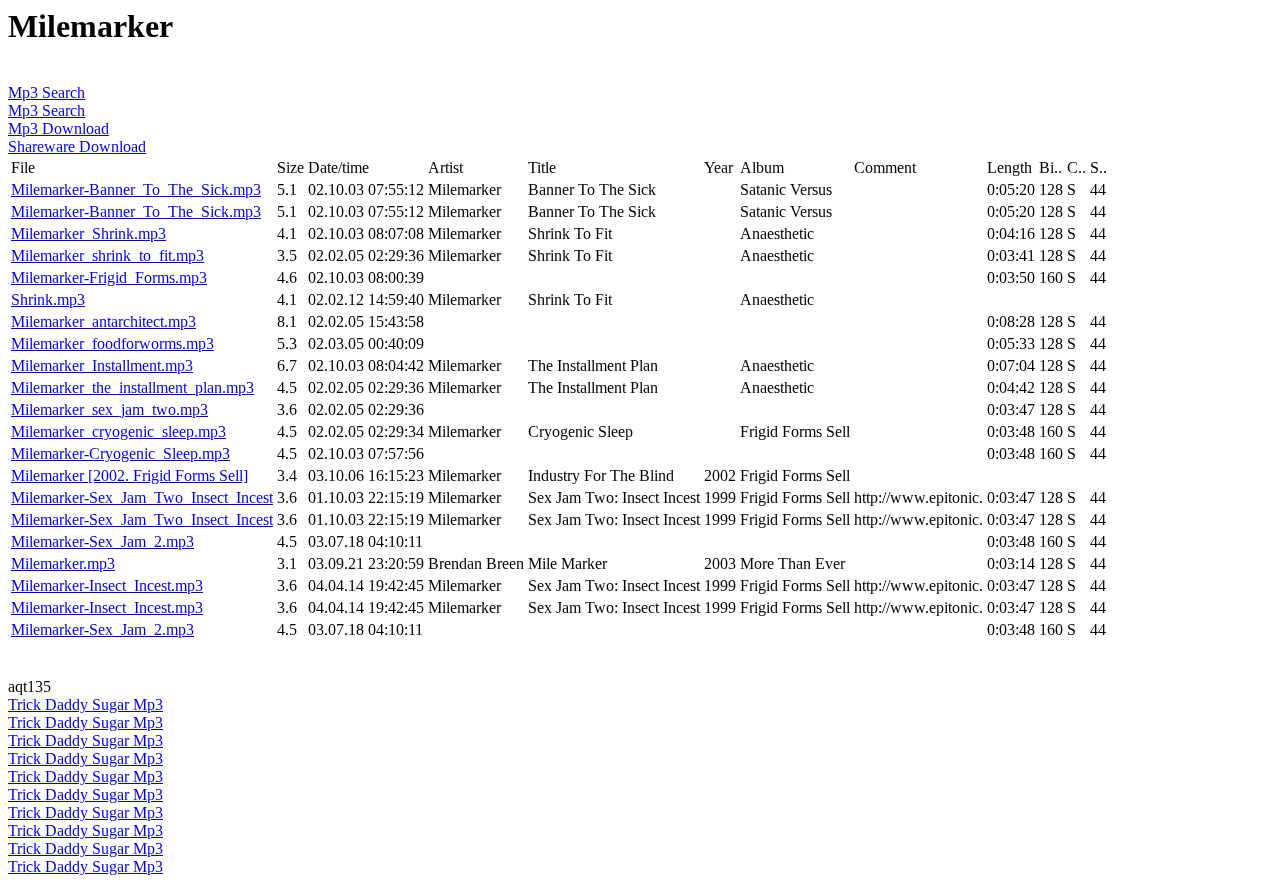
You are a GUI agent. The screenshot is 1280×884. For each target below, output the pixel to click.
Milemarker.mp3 (63, 563)
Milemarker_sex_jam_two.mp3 (109, 409)
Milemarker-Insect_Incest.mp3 (107, 585)
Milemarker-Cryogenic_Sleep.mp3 (120, 453)
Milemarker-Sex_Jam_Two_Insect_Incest (142, 497)
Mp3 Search (46, 92)
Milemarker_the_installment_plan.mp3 (132, 387)
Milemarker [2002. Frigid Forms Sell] (129, 475)
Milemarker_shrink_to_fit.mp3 (107, 255)
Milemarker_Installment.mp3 (102, 365)
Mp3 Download (58, 128)
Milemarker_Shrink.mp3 (88, 233)
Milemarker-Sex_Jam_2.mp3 (102, 541)
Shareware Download (77, 146)
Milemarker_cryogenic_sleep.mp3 (118, 431)
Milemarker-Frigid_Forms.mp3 (109, 277)
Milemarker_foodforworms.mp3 (112, 343)
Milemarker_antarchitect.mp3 (103, 321)
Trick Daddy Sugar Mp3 (85, 704)
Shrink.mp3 (48, 299)
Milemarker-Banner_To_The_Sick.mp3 (136, 189)
